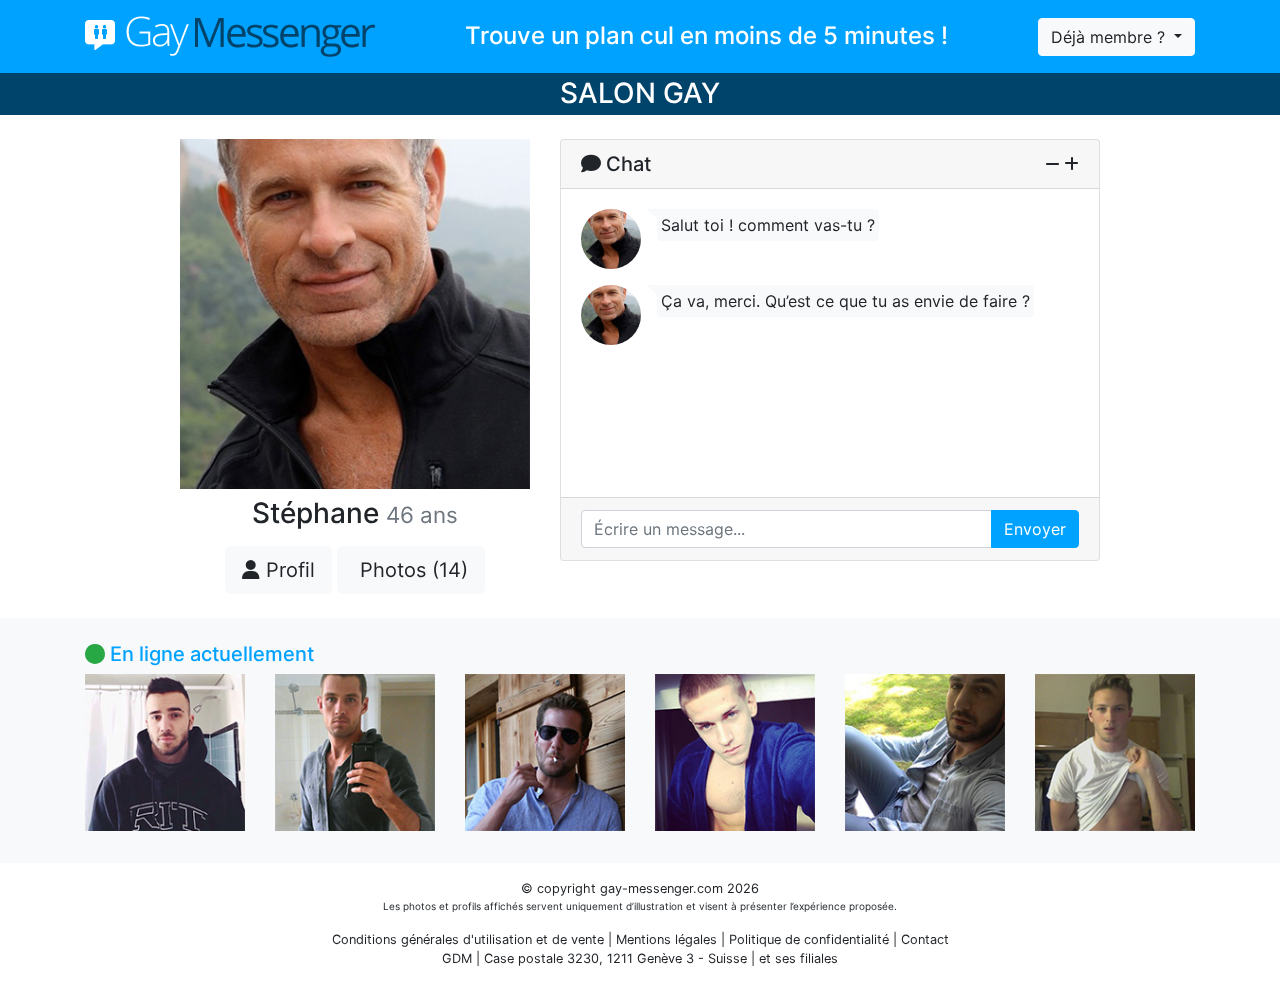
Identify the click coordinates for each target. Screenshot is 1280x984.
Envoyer (1035, 529)
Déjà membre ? (1110, 37)
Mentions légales (666, 939)
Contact (925, 939)
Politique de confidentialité (809, 939)
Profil (287, 570)
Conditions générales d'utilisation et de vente (468, 939)
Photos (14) (411, 570)
